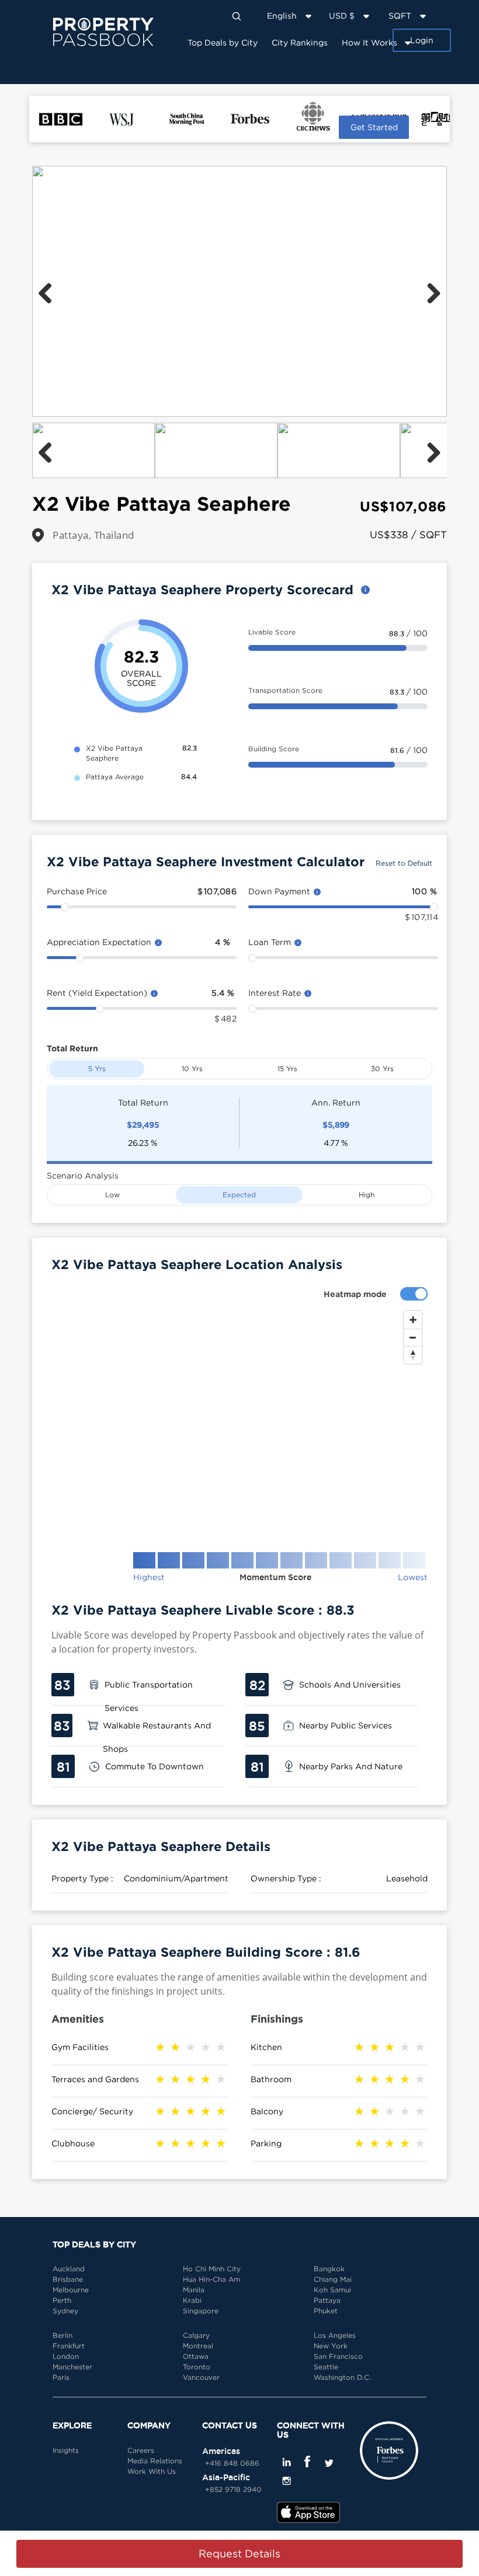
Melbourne (71, 2290)
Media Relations (155, 2461)
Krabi (192, 2300)
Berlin (63, 2335)
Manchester (72, 2367)
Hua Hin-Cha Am (211, 2279)
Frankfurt (69, 2346)
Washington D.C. (342, 2377)
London (66, 2356)
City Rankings (300, 42)
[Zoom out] (413, 1337)
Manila (194, 2290)
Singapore (201, 2311)
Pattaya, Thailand (93, 535)
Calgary (196, 2335)
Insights (381, 98)
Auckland (69, 2269)
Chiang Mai (333, 2279)
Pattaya (327, 2300)
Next (429, 291)
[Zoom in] (413, 1320)
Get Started (374, 127)
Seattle (326, 2367)
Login (422, 40)
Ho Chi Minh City (212, 2269)
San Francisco (338, 2356)
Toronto (197, 2367)
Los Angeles (335, 2335)
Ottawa (196, 2356)
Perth (62, 2300)
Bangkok (329, 2269)
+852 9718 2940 (233, 2489)
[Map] (239, 1422)
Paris (61, 2377)
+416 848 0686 (232, 2463)
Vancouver (201, 2377)
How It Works (369, 42)
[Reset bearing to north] (413, 1355)
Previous (50, 291)
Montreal (198, 2346)
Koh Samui (332, 2290)
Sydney (65, 2311)
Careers (141, 2450)
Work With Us (152, 2471)
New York (331, 2346)
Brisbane (68, 2279)
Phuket (326, 2311)
